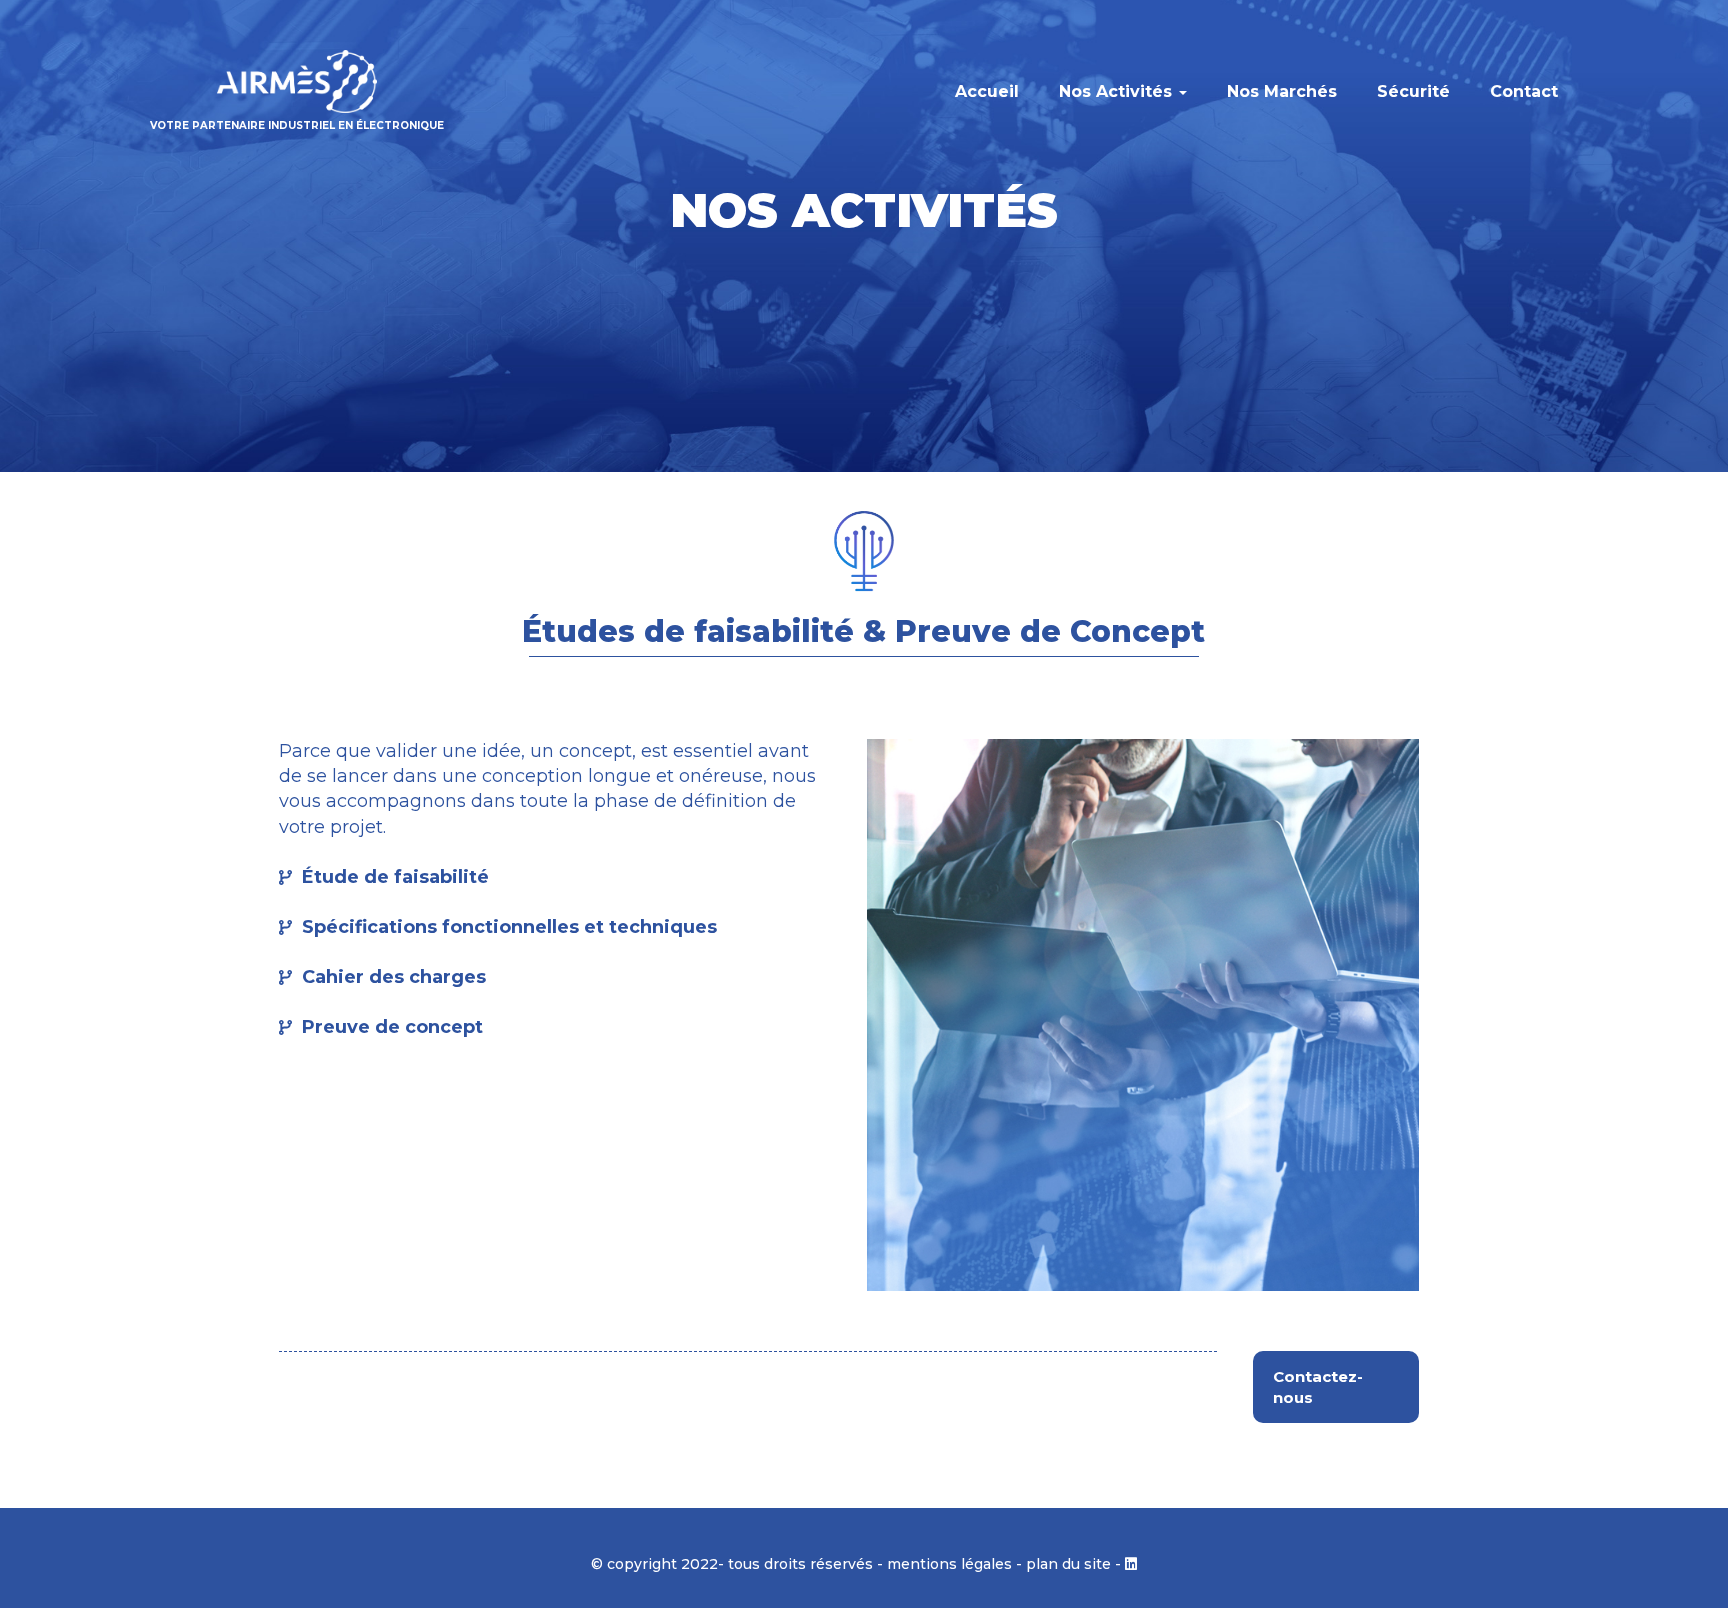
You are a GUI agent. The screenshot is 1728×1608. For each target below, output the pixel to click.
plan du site (1068, 1564)
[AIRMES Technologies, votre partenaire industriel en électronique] (297, 81)
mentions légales (949, 1564)
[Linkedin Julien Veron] (1131, 1564)
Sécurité (1413, 91)
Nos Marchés (1282, 91)
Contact (1524, 91)
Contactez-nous (1318, 1387)
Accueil (987, 91)
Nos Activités (1118, 91)
